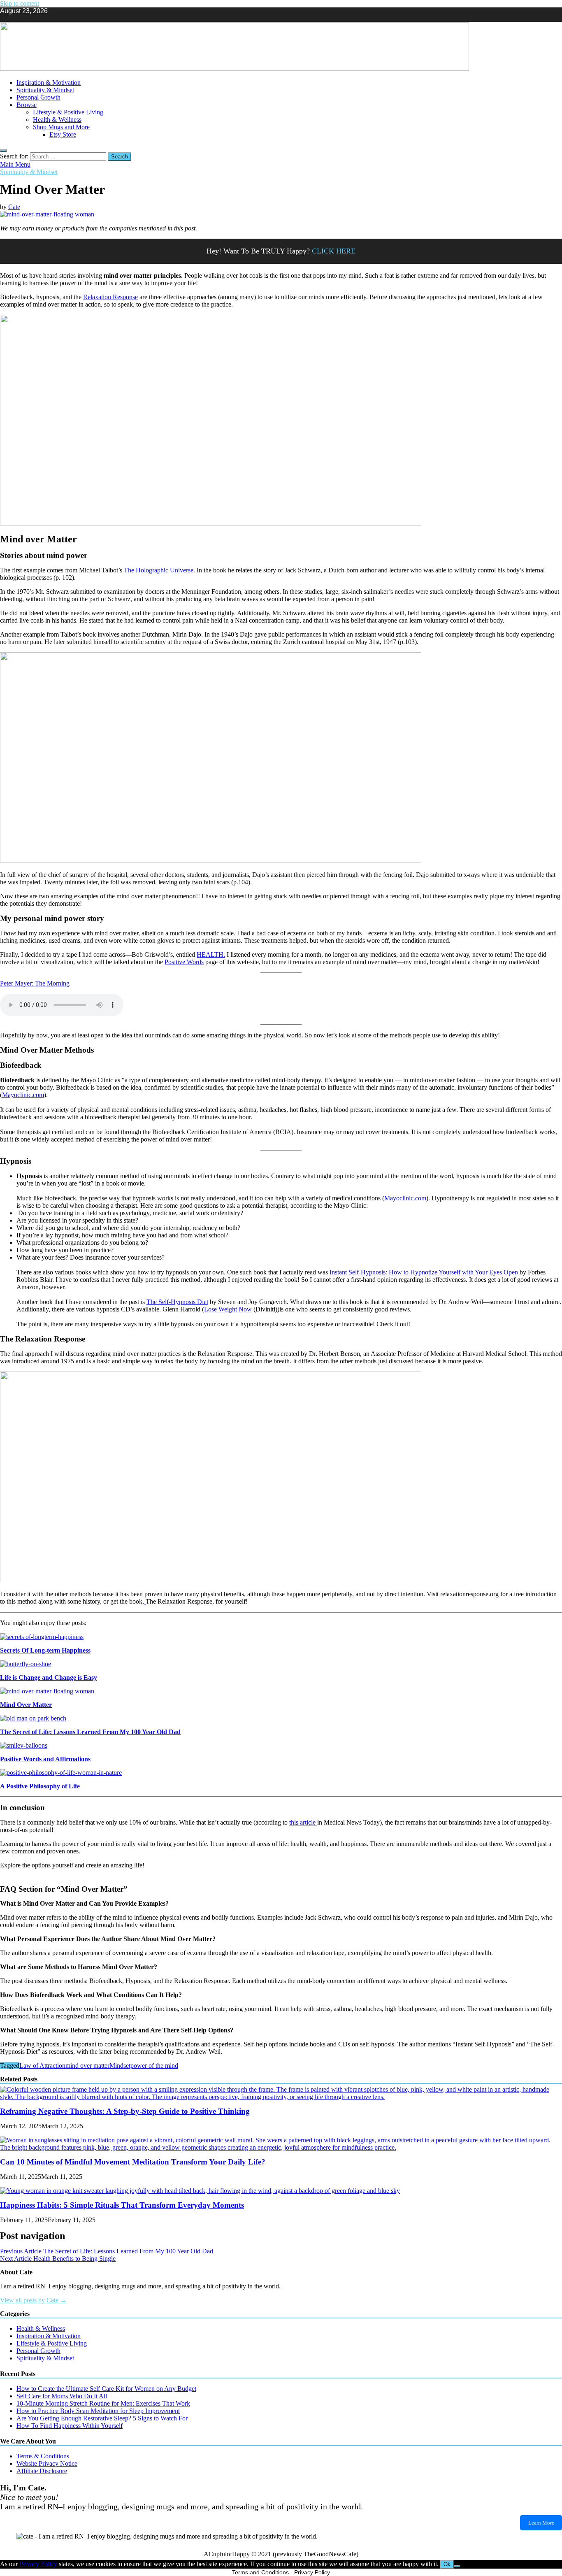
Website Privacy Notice (47, 2463)
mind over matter (87, 2066)
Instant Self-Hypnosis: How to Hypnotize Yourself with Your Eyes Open (424, 1272)
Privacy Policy (38, 2564)
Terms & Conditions (43, 2456)
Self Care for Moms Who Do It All (62, 2396)
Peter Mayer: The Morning (35, 983)
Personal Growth (38, 97)
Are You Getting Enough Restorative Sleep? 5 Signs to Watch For (102, 2418)
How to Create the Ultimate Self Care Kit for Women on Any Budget (106, 2389)
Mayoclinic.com (23, 1095)
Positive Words (184, 962)
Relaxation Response (110, 297)
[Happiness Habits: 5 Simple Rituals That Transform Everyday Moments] (200, 2191)
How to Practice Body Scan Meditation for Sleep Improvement (98, 2411)
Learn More (541, 2523)
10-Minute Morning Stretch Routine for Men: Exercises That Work (103, 2403)
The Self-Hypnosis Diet (177, 1302)
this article (303, 1822)
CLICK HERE (334, 251)
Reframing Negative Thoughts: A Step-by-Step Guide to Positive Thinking (125, 2111)
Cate (14, 207)
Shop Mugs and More (61, 127)
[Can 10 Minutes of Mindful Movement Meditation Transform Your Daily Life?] (281, 2147)
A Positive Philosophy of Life (40, 1786)
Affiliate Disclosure (42, 2471)
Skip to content (20, 3)
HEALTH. (211, 954)
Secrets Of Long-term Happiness (45, 1650)
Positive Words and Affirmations (45, 1759)
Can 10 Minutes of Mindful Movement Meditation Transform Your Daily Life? (133, 2162)
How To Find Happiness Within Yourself (70, 2426)
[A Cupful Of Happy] (235, 69)
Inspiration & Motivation (49, 83)
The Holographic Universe (159, 570)
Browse (27, 105)
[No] (457, 2566)
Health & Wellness (57, 120)
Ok (447, 2564)
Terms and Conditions (260, 2572)
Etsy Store (63, 134)
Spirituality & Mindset (45, 90)
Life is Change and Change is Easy (49, 1677)
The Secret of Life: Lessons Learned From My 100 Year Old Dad (90, 1732)
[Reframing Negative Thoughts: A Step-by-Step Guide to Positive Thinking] (281, 2097)
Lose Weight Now (228, 1309)
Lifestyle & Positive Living (68, 112)
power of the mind (154, 2066)
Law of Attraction (42, 2066)
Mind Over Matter (26, 1705)
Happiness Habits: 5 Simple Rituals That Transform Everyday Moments (122, 2205)
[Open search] (3, 151)
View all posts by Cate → (33, 2300)
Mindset (120, 2066)
